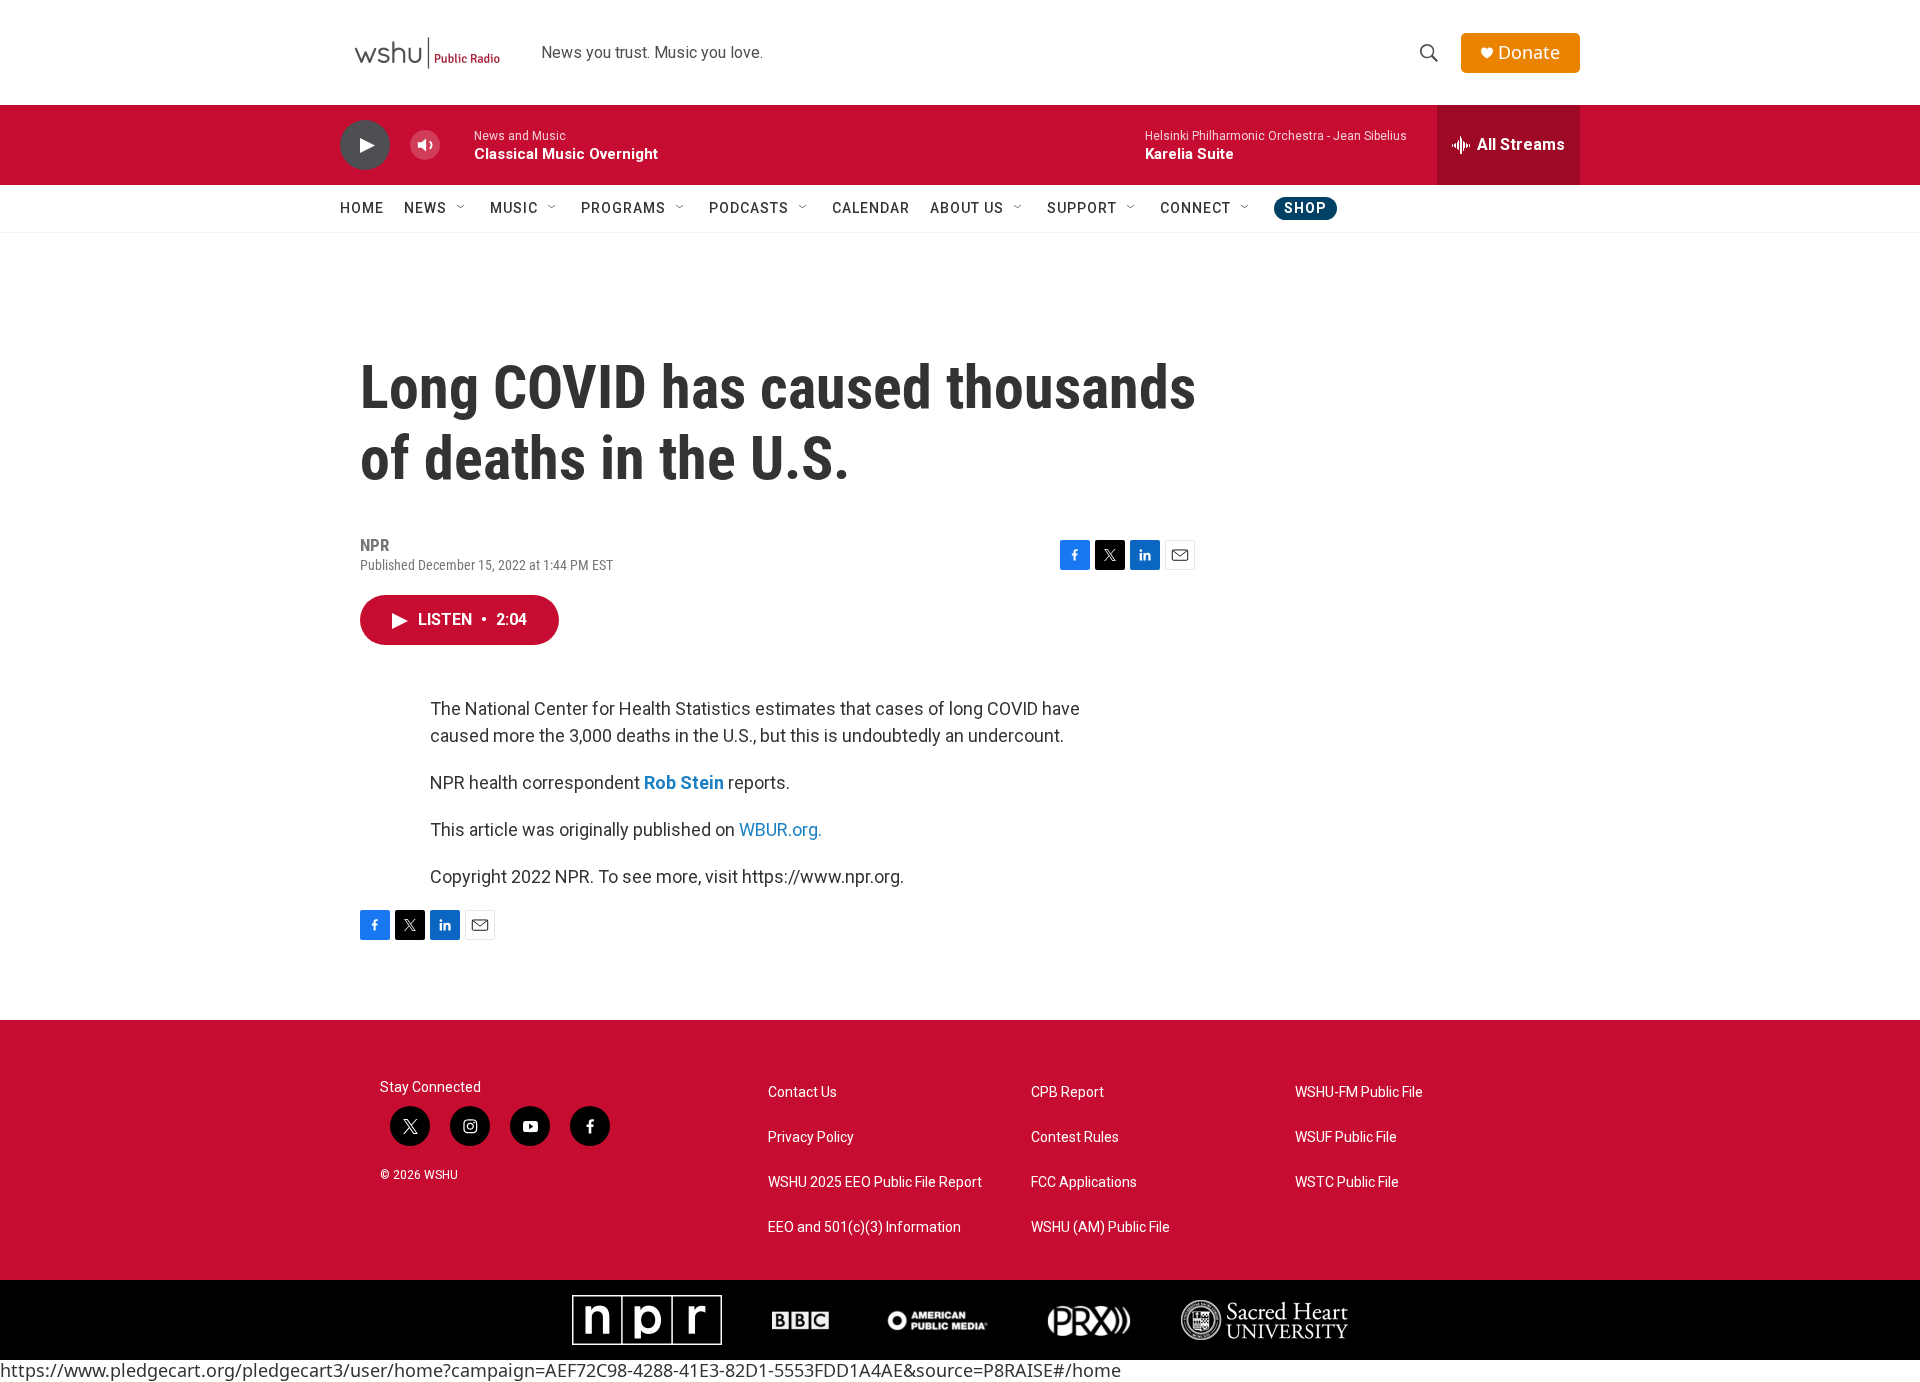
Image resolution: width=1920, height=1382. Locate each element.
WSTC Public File (1347, 1182)
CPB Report (1067, 1092)
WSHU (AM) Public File (1100, 1227)
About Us (967, 208)
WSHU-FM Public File (1359, 1092)
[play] (365, 145)
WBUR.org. (780, 829)
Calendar (871, 208)
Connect (1195, 208)
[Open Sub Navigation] (462, 208)
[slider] (457, 144)
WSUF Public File (1346, 1137)
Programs (623, 208)
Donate (1529, 52)
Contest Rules (1075, 1137)
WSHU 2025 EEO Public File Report (875, 1182)
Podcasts (749, 208)
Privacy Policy (811, 1137)
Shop (1305, 208)
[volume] (425, 145)
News (425, 208)
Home (362, 208)
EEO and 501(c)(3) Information (864, 1227)
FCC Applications (1084, 1182)
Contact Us (802, 1092)
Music (514, 208)
